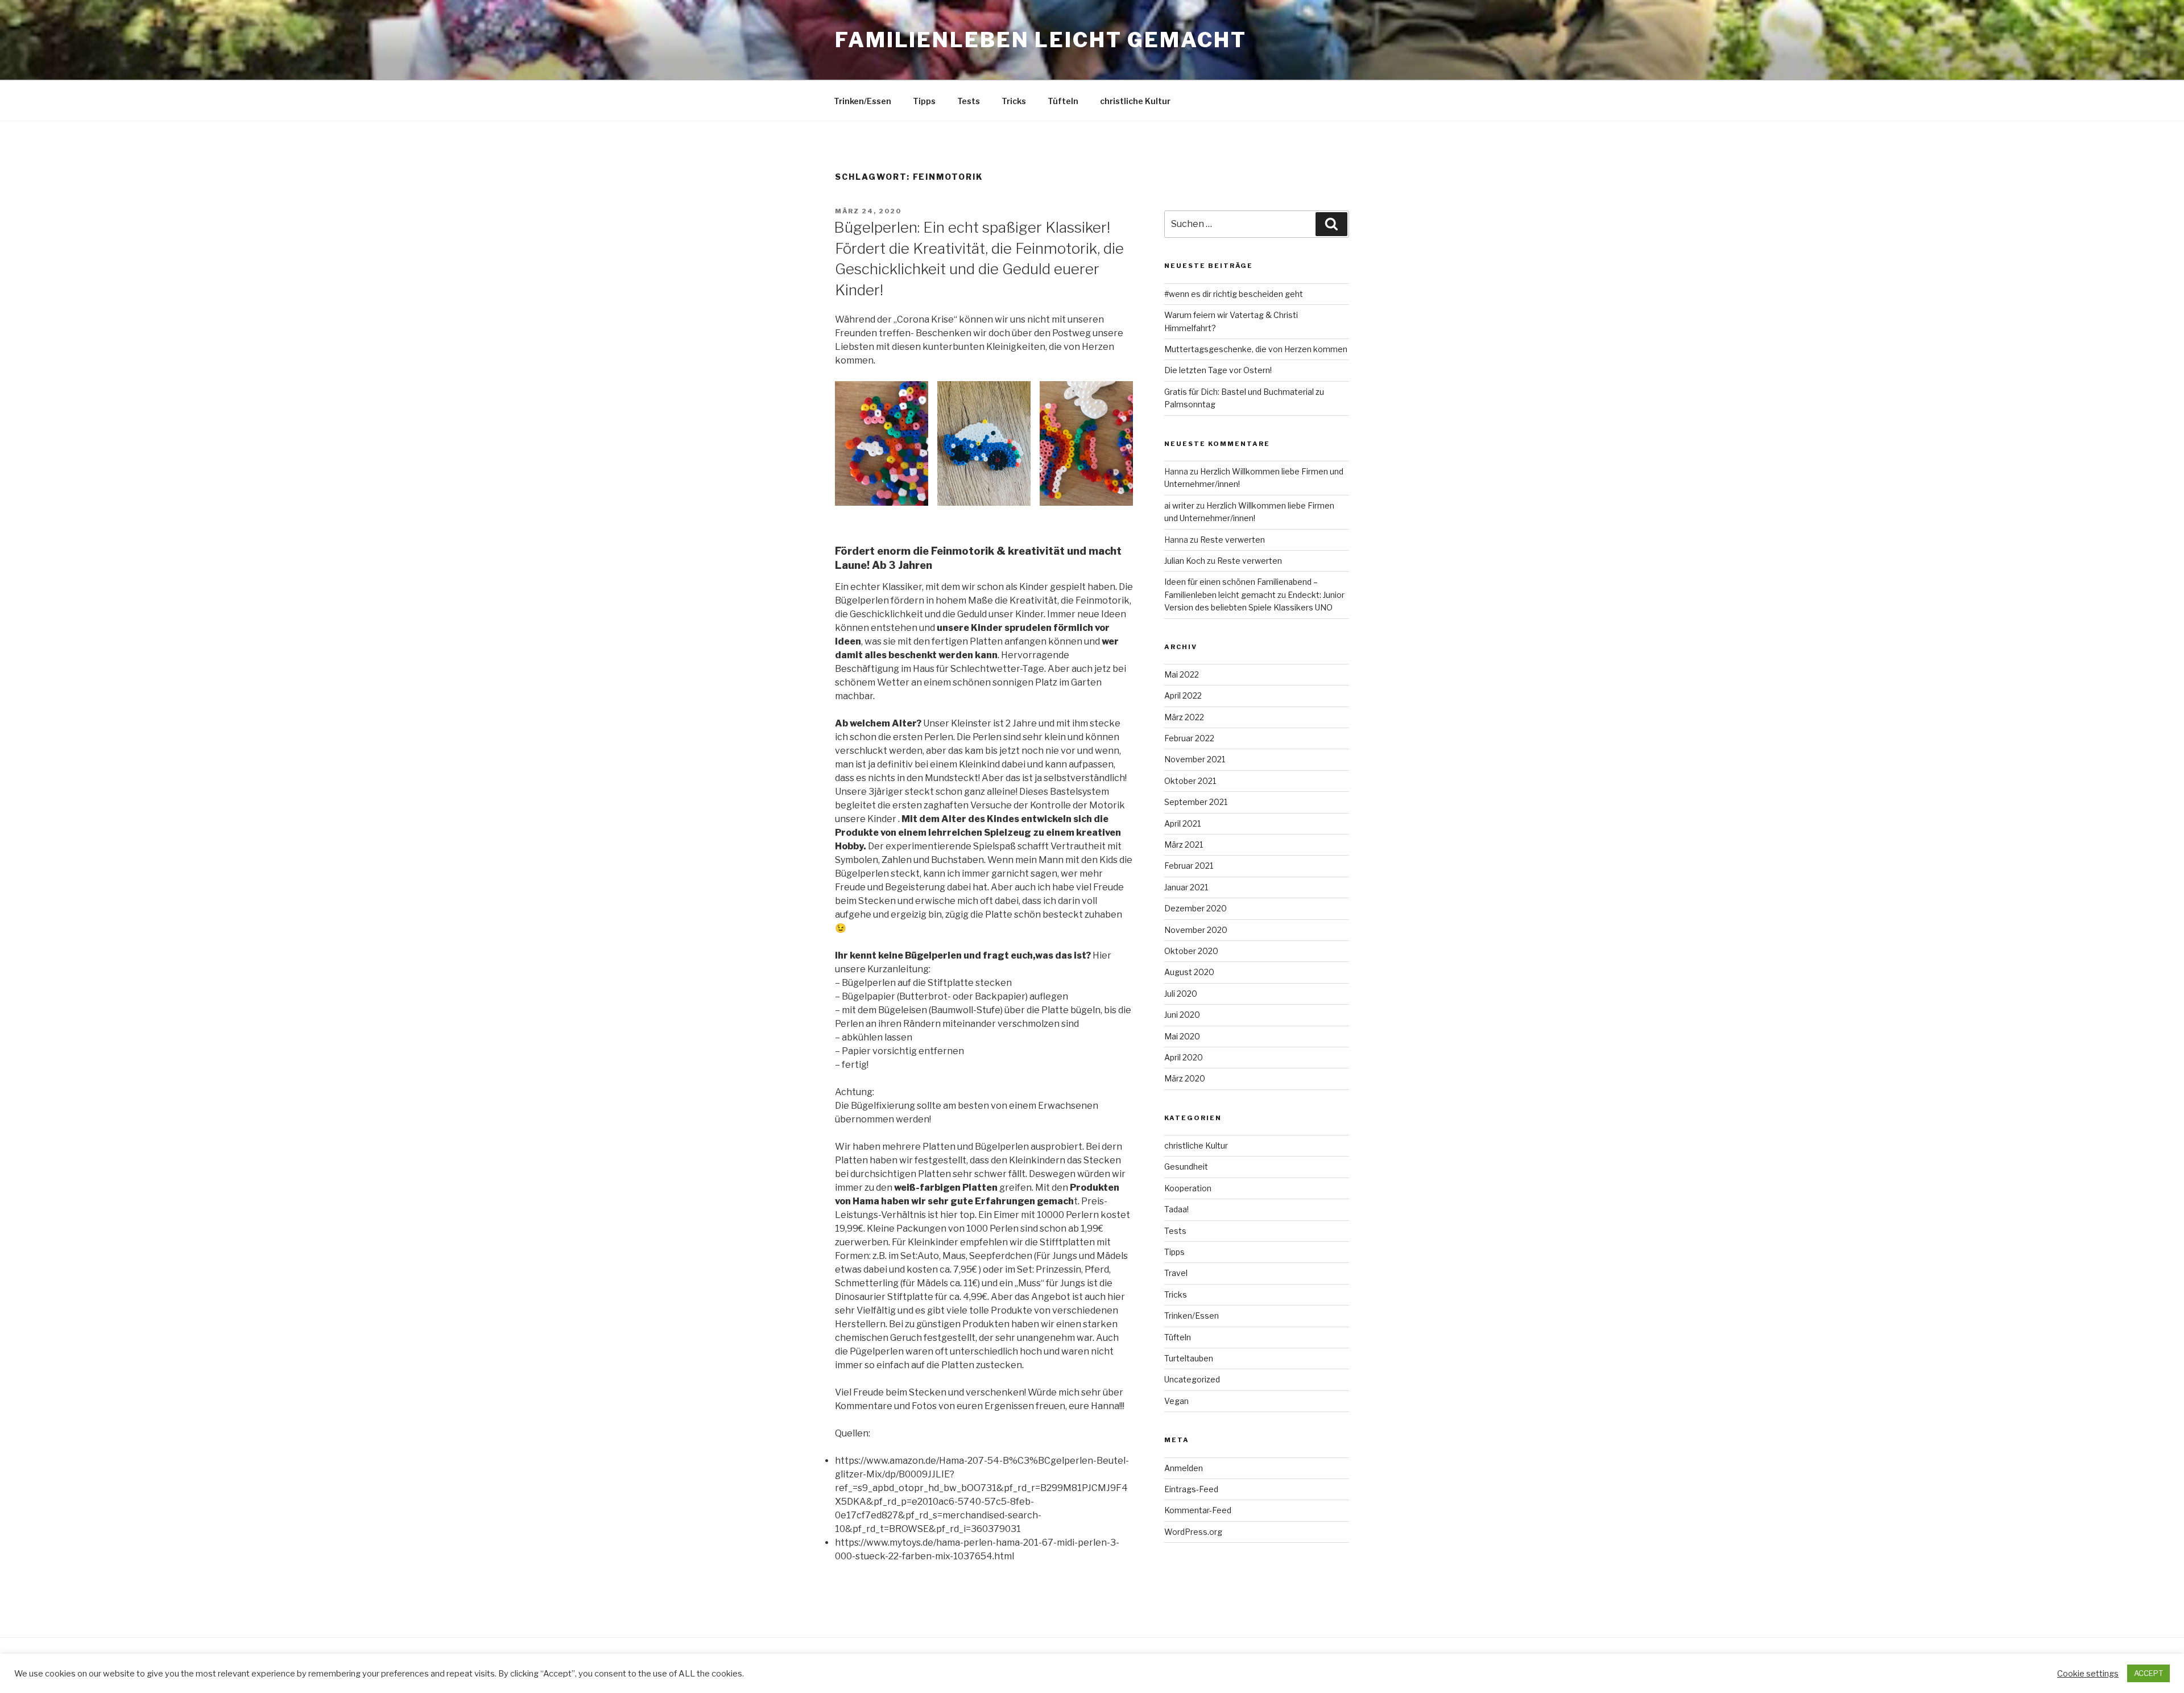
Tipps (924, 101)
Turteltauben (1189, 1358)
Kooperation (1188, 1188)
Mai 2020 (1182, 1036)
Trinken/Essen (863, 101)
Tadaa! (1176, 1209)
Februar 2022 (1189, 738)
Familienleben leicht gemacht (1041, 40)
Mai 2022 (1182, 674)
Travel (1176, 1273)
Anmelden (1184, 1468)
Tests (969, 101)
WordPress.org (1193, 1532)
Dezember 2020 (1196, 908)
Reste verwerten (1232, 540)
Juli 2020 (1181, 994)
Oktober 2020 (1191, 951)
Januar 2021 (1186, 887)
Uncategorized (1192, 1379)
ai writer (1179, 505)
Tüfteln (1063, 101)
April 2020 (1184, 1057)
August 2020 (1189, 972)
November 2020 (1196, 930)
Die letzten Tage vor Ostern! (1218, 370)
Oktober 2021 (1190, 781)
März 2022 (1184, 717)
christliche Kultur (1135, 101)
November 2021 (1195, 759)
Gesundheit (1186, 1166)
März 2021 (1184, 845)
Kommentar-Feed (1198, 1510)
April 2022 (1183, 695)
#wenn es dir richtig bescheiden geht (1234, 294)
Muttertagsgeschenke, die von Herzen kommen (1256, 349)
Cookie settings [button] (2088, 1674)
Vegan (1176, 1401)
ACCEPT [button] (2148, 1673)
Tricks (1014, 101)
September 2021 (1196, 802)
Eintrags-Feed (1191, 1489)
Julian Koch (1185, 561)
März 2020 (1185, 1078)
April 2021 (1182, 823)
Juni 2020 (1182, 1015)
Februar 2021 (1189, 866)
